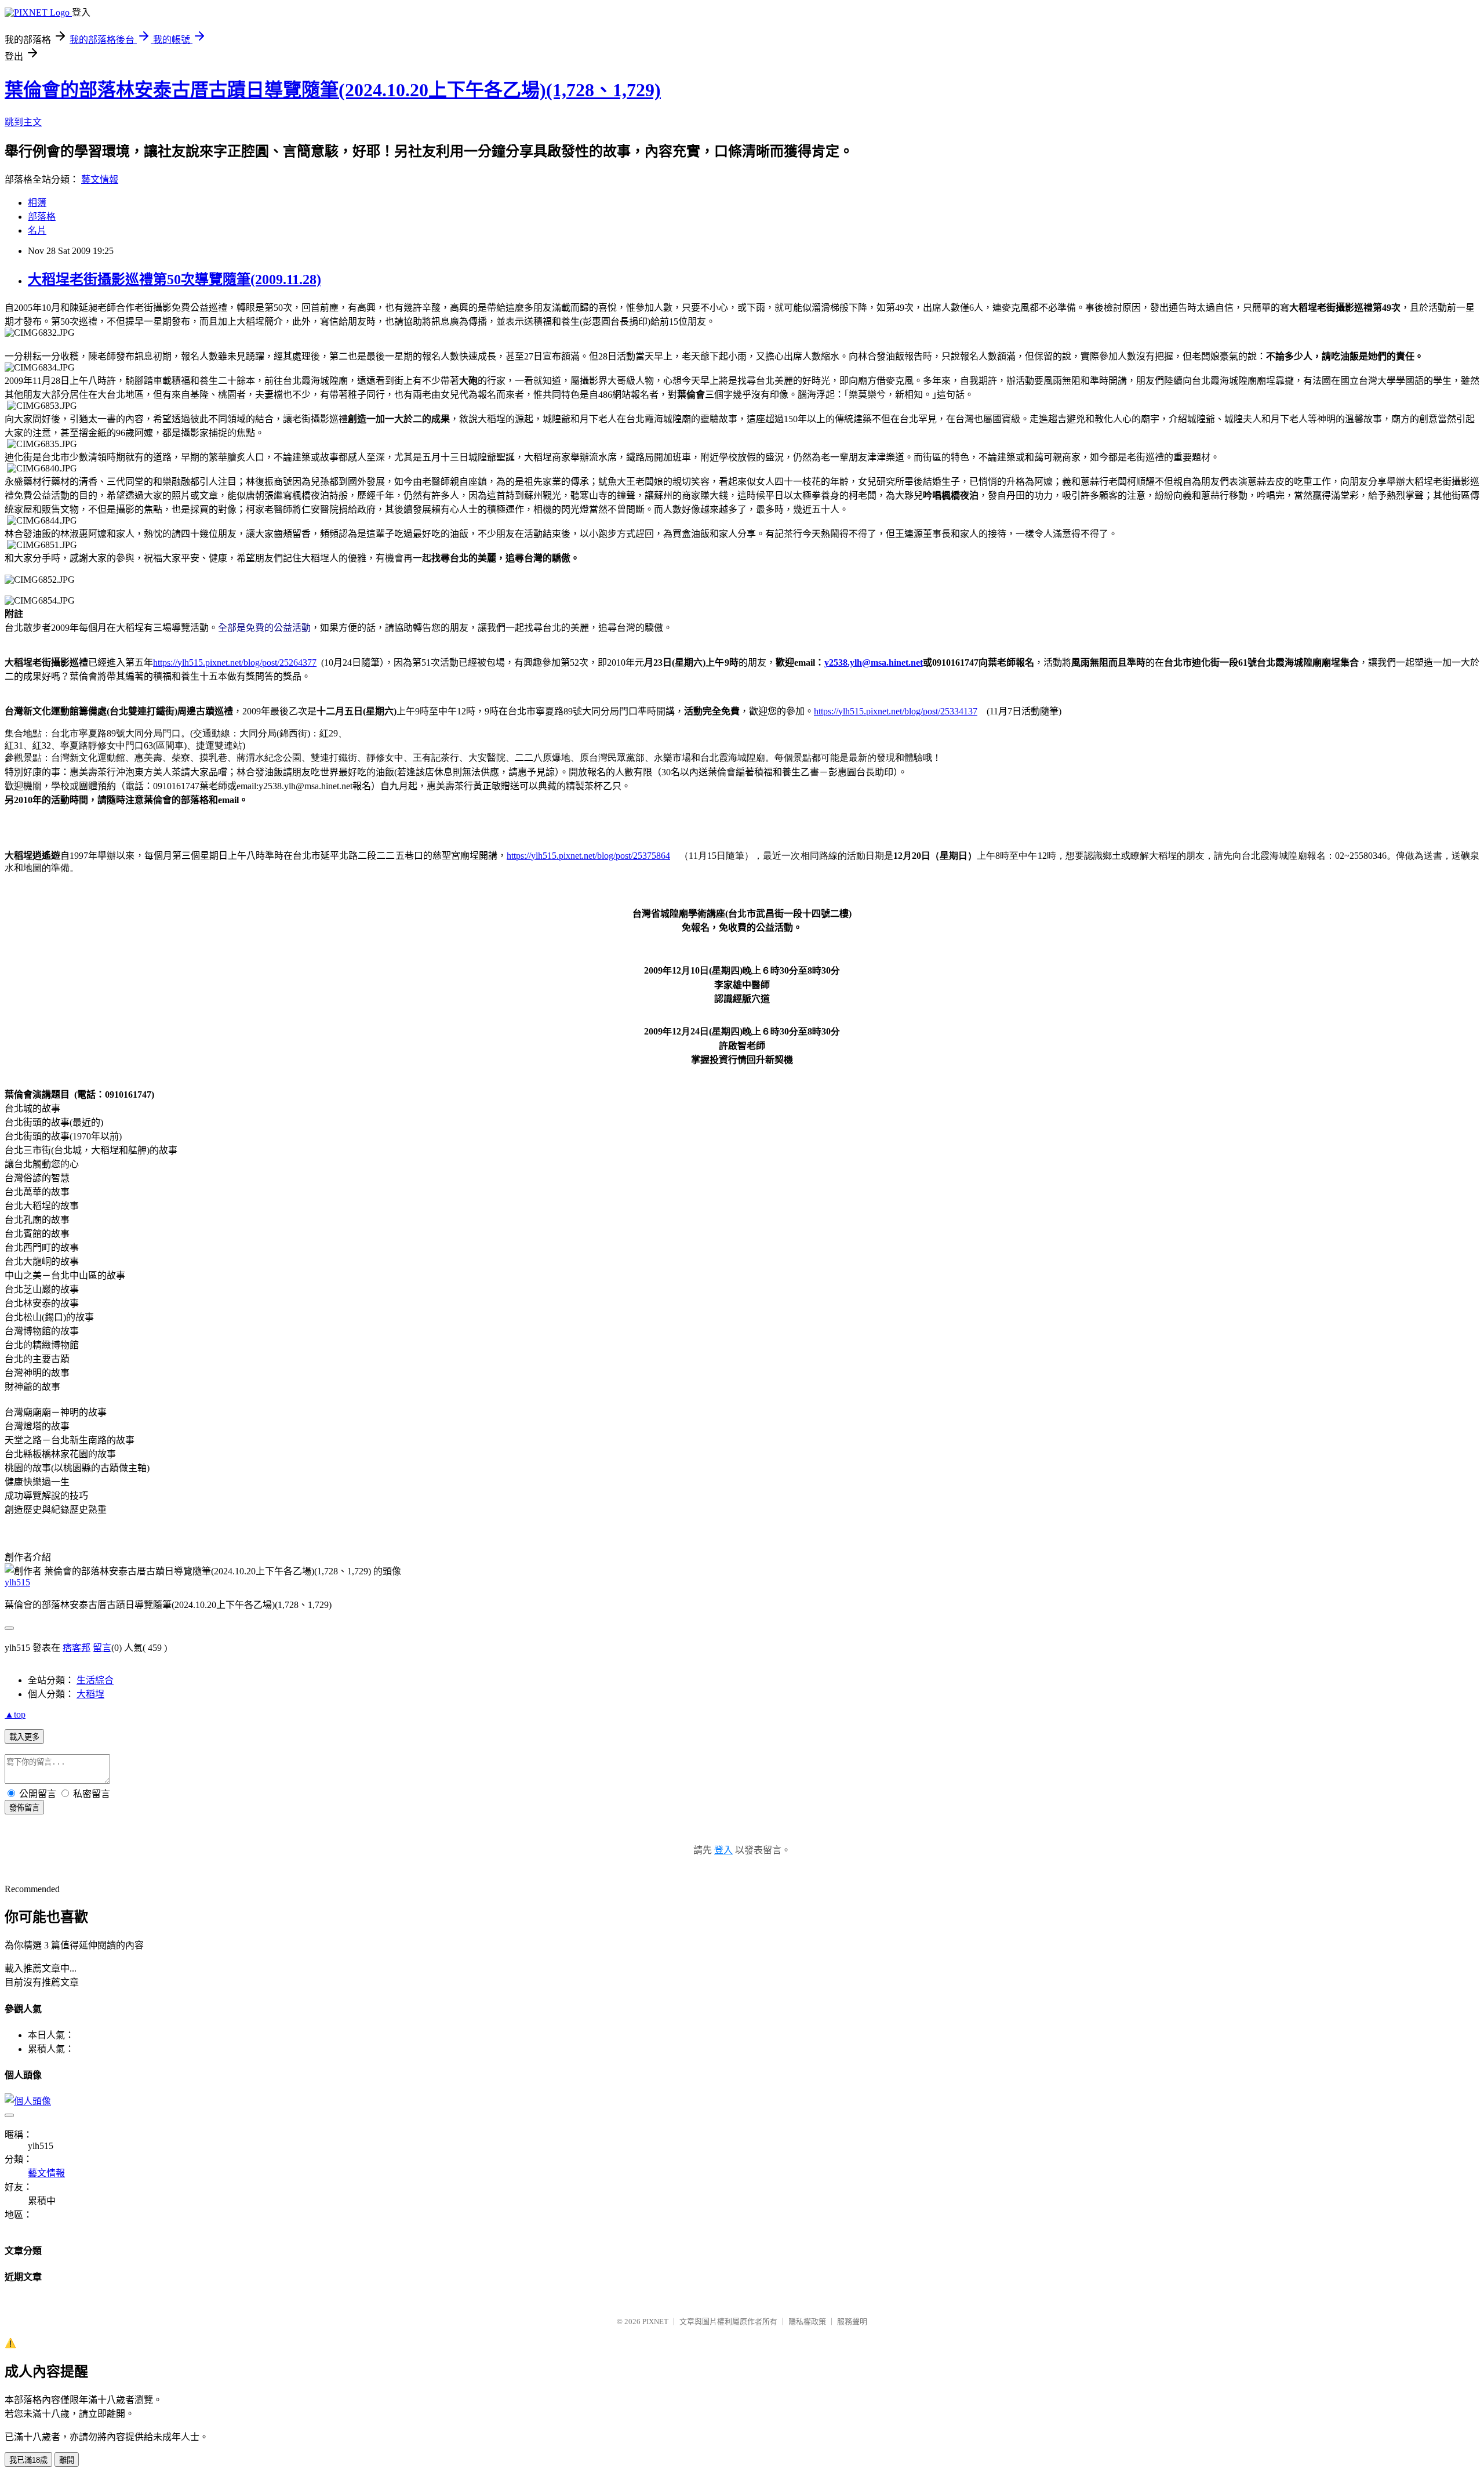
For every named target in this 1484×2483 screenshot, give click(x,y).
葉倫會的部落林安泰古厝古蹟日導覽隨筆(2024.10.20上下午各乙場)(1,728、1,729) (333, 90)
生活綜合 (95, 1680)
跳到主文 (23, 122)
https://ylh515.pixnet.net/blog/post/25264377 (235, 663)
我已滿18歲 (28, 2460)
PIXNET (655, 2322)
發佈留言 (24, 1808)
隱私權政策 (807, 2322)
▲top (15, 1714)
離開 (67, 2460)
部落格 (42, 217)
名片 (37, 230)
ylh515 (17, 1582)
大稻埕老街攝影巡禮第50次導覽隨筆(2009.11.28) (174, 279)
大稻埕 (90, 1694)
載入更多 (24, 1737)
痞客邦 (77, 1648)
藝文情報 (100, 179)
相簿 (37, 203)
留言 (102, 1648)
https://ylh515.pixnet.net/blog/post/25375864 (588, 856)
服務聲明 (852, 2322)
